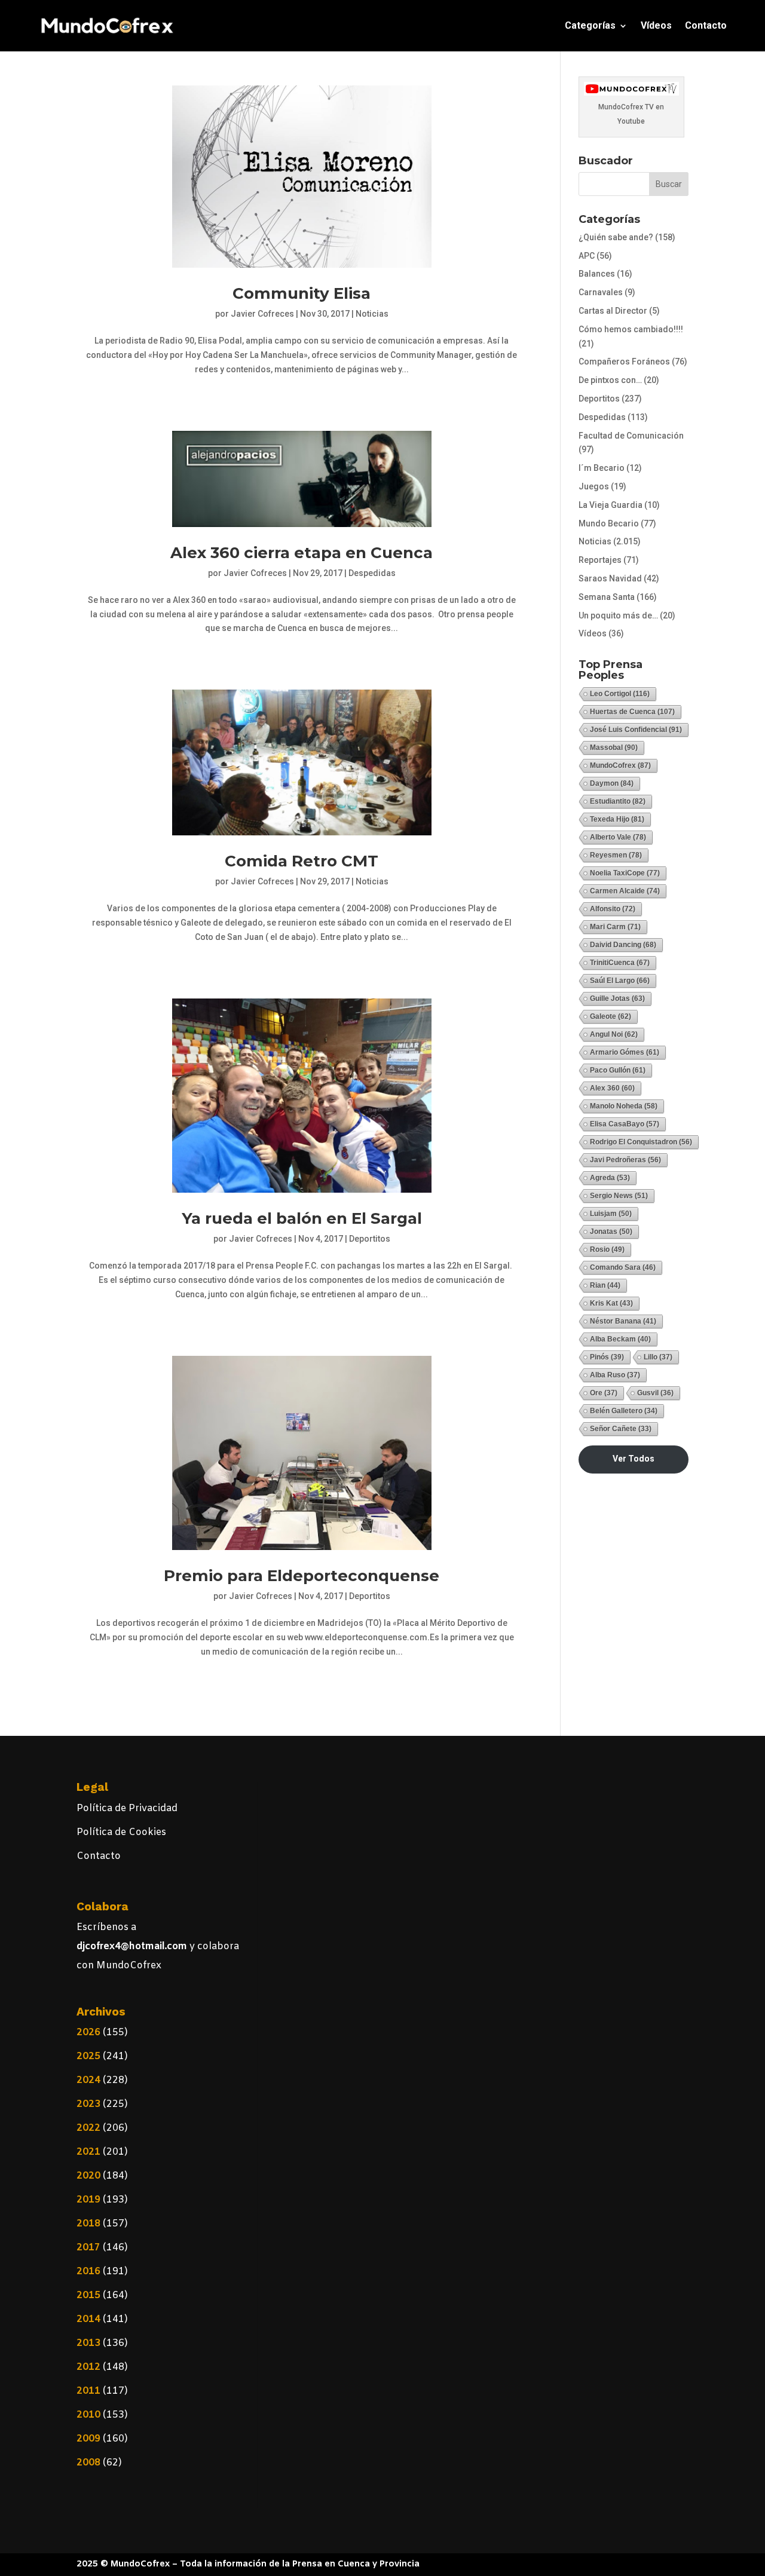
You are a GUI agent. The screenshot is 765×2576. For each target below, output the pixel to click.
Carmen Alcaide (625, 891)
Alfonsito (613, 909)
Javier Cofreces (262, 314)
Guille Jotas (617, 998)
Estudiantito (618, 801)
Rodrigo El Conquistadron (641, 1142)
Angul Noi (614, 1034)
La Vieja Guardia (611, 505)
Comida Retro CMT (302, 861)
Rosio (607, 1249)
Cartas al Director (613, 311)
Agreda (610, 1178)
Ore (604, 1393)
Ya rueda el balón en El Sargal (302, 1218)
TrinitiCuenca (620, 963)
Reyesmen (616, 855)
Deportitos (370, 1239)
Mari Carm (615, 927)
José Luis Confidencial (636, 730)
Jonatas (611, 1232)
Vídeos (656, 25)
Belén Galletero (624, 1411)
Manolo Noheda (624, 1106)
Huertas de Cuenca (632, 712)
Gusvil (655, 1393)
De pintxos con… (610, 380)
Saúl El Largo (620, 981)
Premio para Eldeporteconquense (302, 1576)
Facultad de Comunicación (631, 436)
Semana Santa (607, 597)
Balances (597, 274)
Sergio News (619, 1196)
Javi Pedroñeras (625, 1160)
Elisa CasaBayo (625, 1124)
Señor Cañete (621, 1429)
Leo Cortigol (620, 694)
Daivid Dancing (623, 945)
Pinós (607, 1357)
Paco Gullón (618, 1070)
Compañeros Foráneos (624, 362)
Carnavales (601, 292)
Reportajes (600, 560)
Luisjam (611, 1214)
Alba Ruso (615, 1375)
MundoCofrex (620, 765)
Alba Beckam (620, 1339)
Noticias (372, 314)
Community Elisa (302, 293)
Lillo (658, 1357)
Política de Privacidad (127, 1808)
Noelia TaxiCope (625, 873)
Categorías (590, 25)
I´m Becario (602, 468)
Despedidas (372, 573)
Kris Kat (611, 1303)
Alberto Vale (618, 837)
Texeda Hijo (617, 819)
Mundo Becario (609, 523)
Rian (605, 1285)
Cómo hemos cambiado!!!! (631, 329)
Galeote (611, 1016)
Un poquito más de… (618, 615)
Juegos (594, 486)
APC (587, 256)
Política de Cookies (121, 1832)
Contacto (706, 25)
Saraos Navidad (610, 578)
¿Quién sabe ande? (616, 237)
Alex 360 (612, 1088)
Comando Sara (623, 1267)
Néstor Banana (623, 1321)
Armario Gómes (625, 1052)
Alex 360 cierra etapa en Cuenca (302, 553)
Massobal (614, 748)
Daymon (612, 783)
